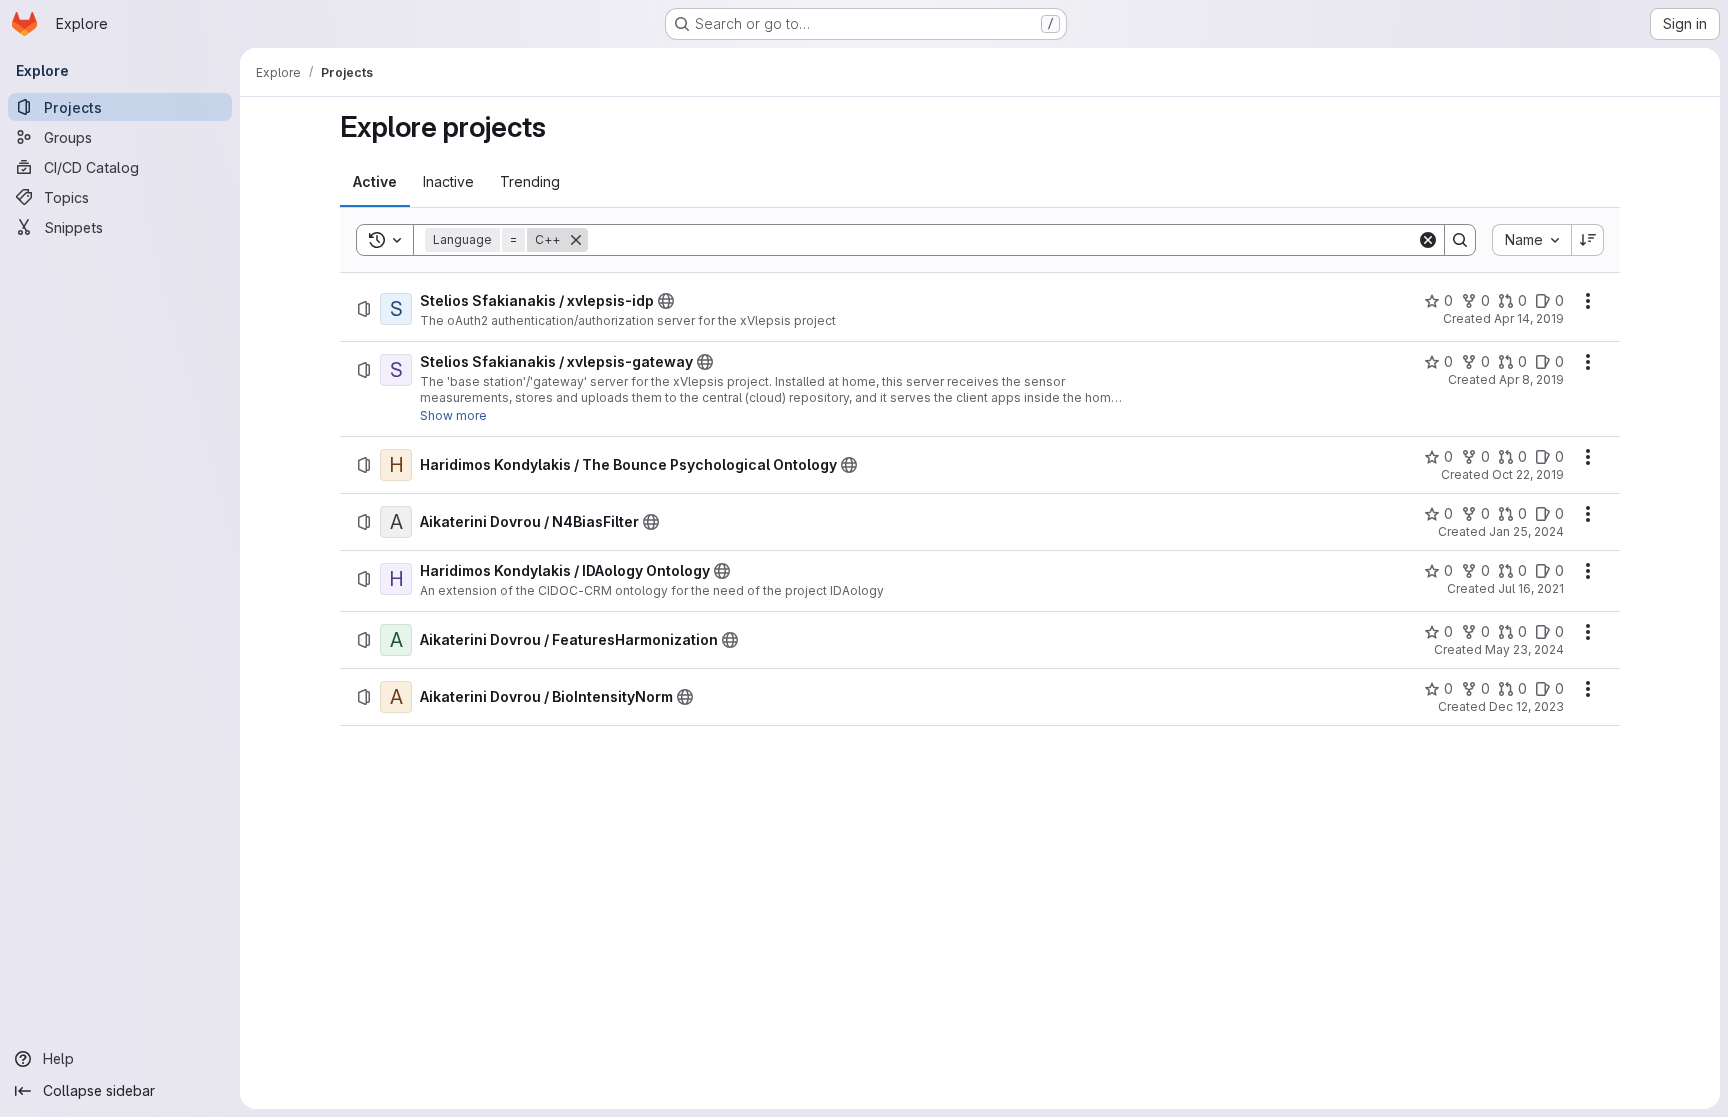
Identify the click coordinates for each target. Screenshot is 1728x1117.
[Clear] (1428, 240)
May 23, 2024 (1524, 649)
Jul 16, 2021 (1531, 588)
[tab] (375, 182)
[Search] (1460, 240)
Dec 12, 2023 (1526, 706)
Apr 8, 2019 (1531, 379)
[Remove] (576, 240)
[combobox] (1531, 240)
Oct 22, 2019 (1528, 474)
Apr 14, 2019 (1529, 318)
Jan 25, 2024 (1526, 531)
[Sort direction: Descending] (1588, 240)
